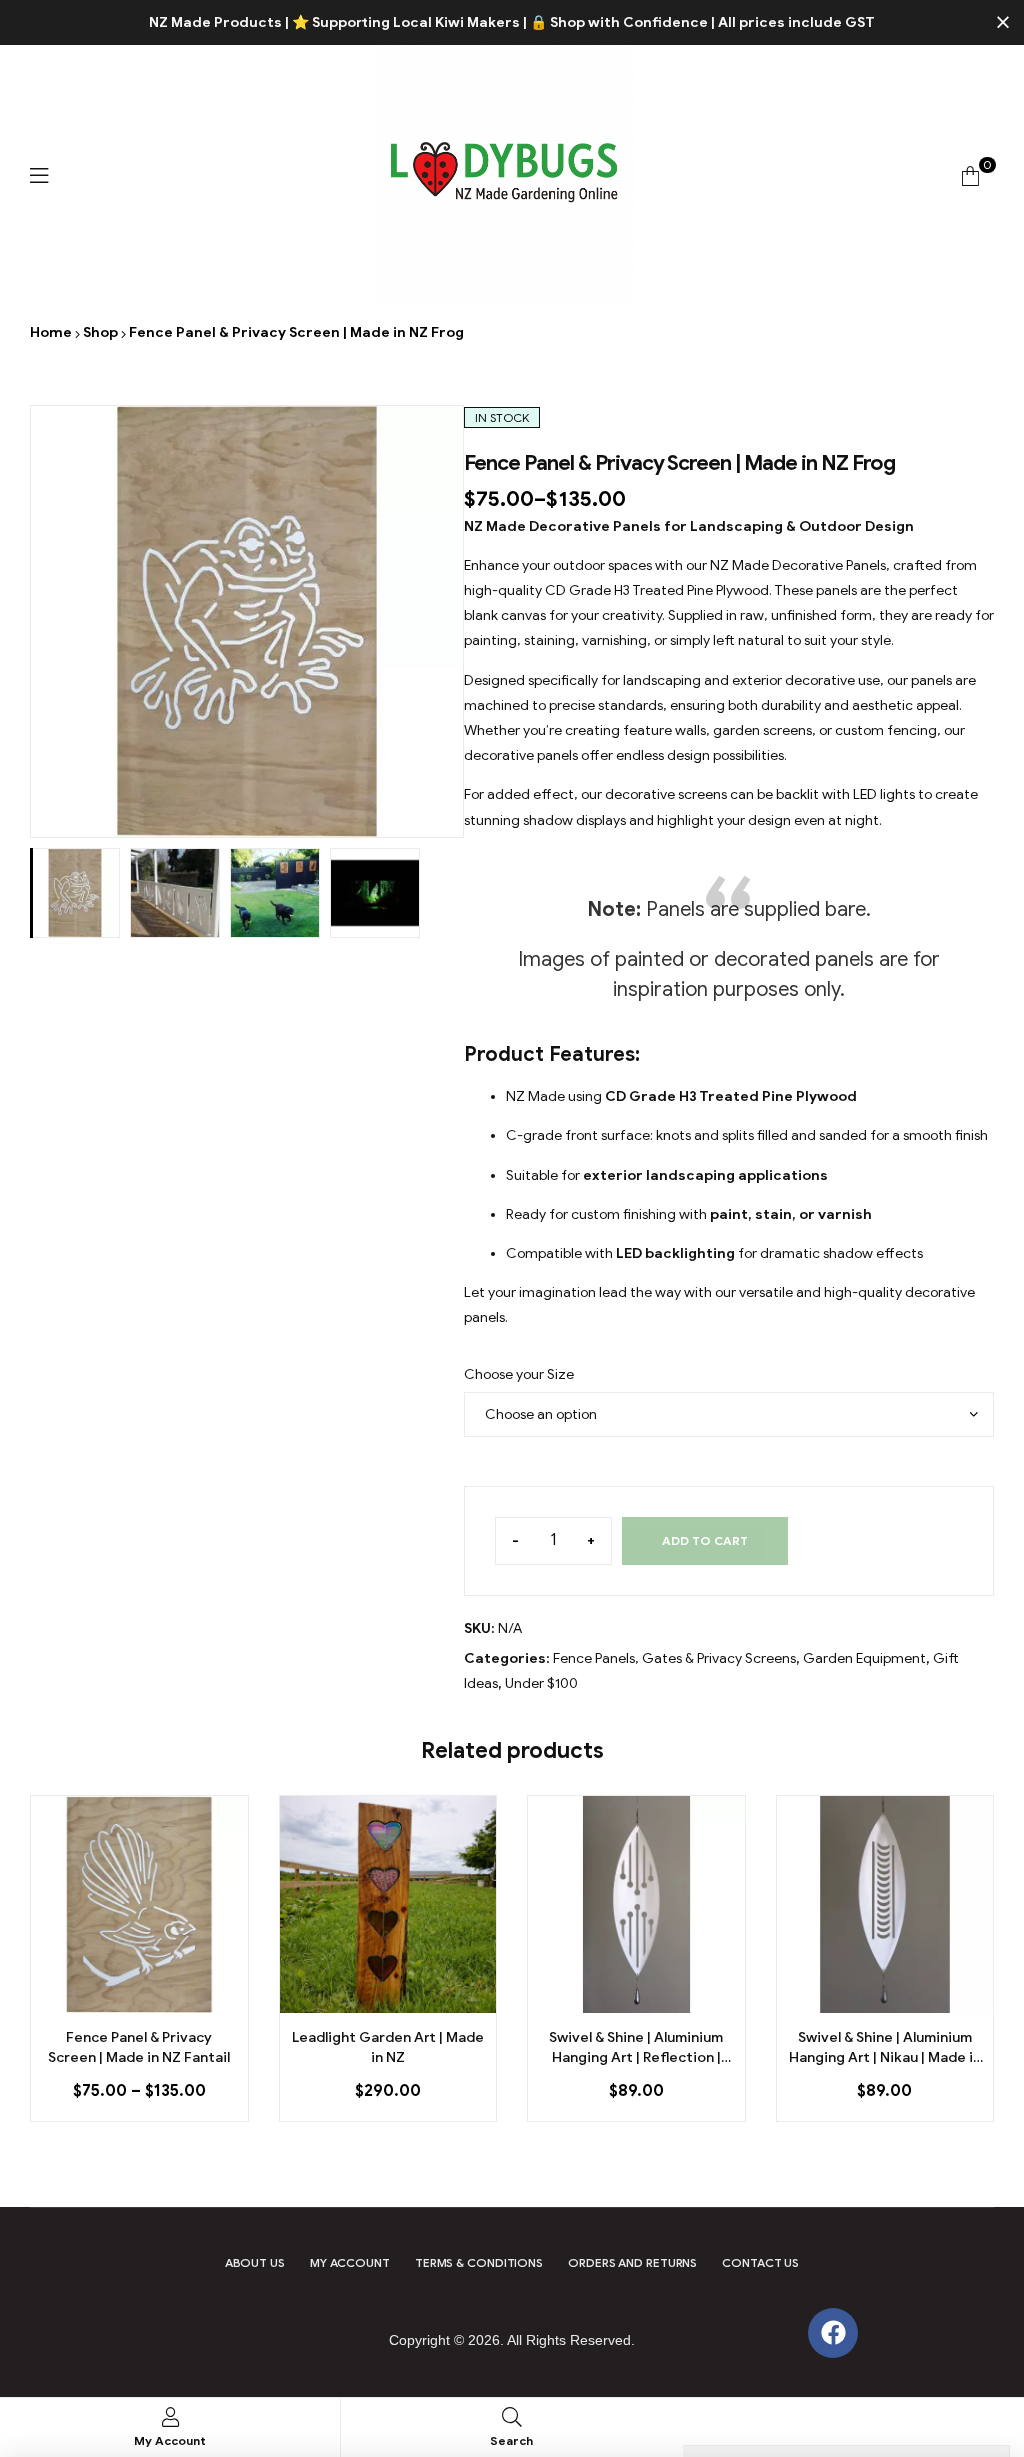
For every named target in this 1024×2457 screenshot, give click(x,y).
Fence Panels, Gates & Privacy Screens (674, 1658)
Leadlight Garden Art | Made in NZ (388, 2047)
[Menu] (39, 175)
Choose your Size (519, 1374)
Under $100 (541, 1683)
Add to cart (705, 1540)
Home (51, 332)
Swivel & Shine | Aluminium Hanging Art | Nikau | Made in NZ (885, 2048)
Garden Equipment (864, 1658)
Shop (100, 332)
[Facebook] (833, 2333)
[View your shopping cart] (970, 175)
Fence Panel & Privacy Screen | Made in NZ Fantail (139, 2047)
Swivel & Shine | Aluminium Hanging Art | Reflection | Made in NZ (636, 2048)
